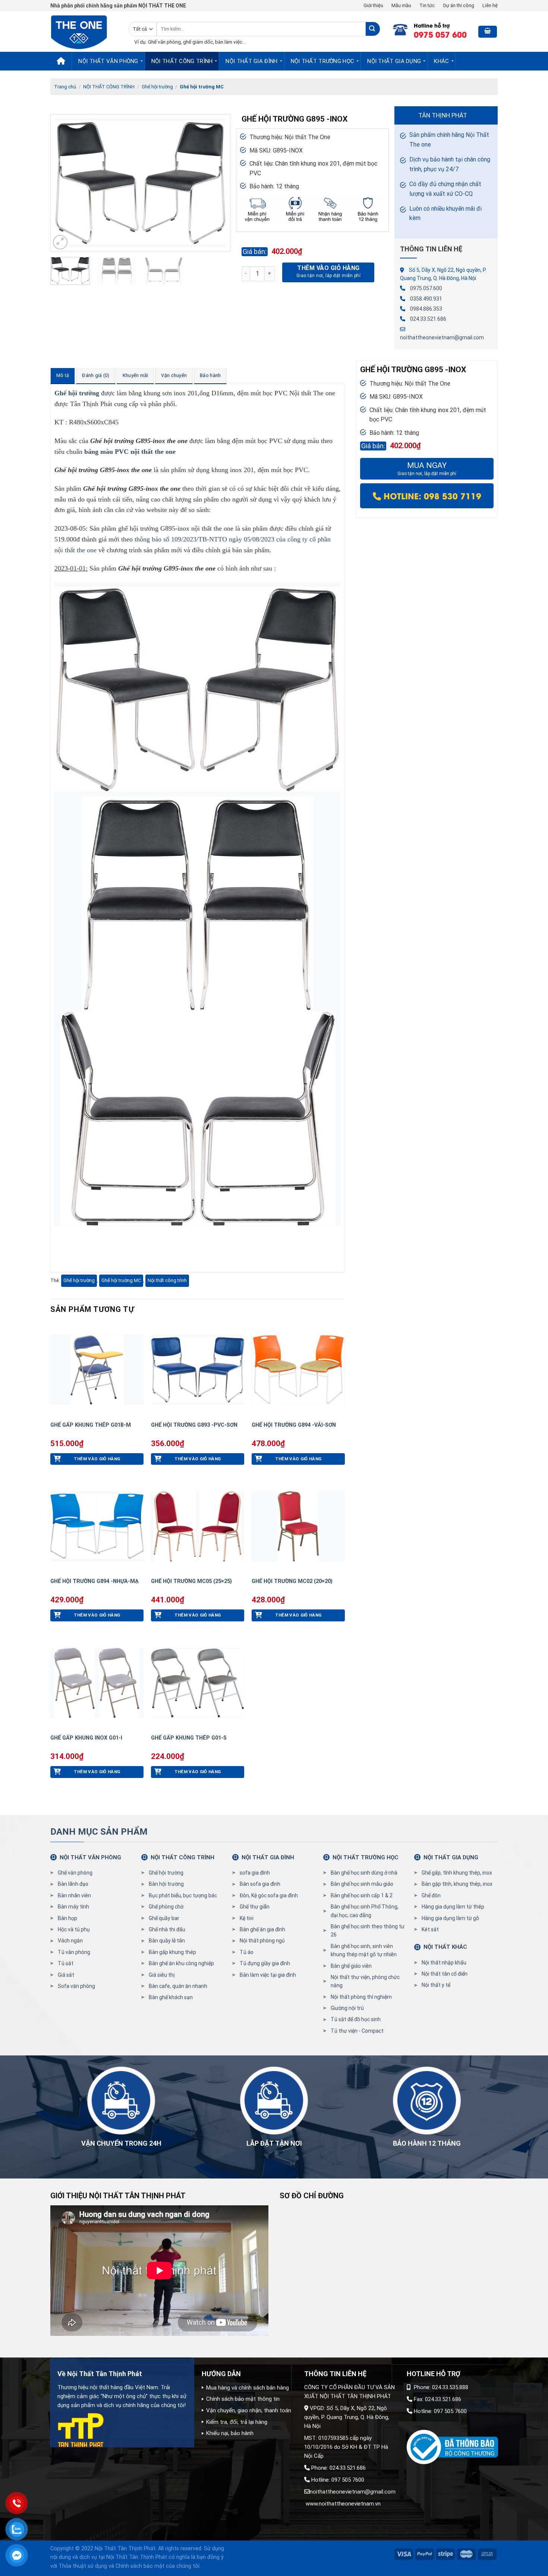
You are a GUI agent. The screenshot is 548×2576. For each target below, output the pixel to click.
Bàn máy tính (73, 1907)
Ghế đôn (431, 1895)
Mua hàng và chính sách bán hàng (248, 2388)
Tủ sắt (66, 1963)
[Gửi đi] (373, 29)
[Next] (217, 183)
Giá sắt (66, 1975)
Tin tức (427, 5)
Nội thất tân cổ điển (445, 1974)
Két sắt (430, 1929)
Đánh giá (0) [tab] (96, 375)
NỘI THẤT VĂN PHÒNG (108, 61)
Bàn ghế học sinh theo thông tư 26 (368, 1931)
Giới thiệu (373, 5)
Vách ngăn (70, 1941)
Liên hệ (490, 5)
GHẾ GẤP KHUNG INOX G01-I (86, 1738)
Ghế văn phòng (75, 1873)
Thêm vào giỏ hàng (328, 268)
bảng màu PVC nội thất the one (130, 452)
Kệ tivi (247, 1918)
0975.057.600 (426, 288)
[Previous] (64, 183)
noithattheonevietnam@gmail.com (442, 337)
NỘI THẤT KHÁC (445, 1947)
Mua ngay (427, 469)
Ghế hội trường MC (202, 87)
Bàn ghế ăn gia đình (262, 1929)
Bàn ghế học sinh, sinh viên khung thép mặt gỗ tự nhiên (364, 1950)
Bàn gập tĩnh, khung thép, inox (457, 1884)
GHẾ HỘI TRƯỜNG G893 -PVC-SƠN (194, 1425)
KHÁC (441, 61)
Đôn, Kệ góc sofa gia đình (269, 1895)
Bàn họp (67, 1918)
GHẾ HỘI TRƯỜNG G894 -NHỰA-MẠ (95, 1581)
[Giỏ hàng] (488, 32)
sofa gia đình (255, 1873)
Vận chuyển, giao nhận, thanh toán (249, 2410)
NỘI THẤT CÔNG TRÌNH (182, 61)
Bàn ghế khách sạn (171, 1997)
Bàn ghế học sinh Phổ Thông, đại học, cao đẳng (365, 1911)
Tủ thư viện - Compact (357, 2031)
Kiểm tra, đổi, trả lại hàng (237, 2422)
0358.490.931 (426, 299)
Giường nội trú (347, 2008)
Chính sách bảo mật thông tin (243, 2399)
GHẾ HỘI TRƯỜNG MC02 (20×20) (292, 1581)
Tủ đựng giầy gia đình (265, 1963)
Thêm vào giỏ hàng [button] (97, 1459)
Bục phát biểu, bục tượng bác (183, 1895)
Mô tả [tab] (63, 375)
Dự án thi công (459, 5)
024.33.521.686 (428, 319)
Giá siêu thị (162, 1975)
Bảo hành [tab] (210, 375)
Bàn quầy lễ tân (167, 1941)
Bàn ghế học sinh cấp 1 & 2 (362, 1895)
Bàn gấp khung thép (172, 1952)
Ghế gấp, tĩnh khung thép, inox (457, 1873)
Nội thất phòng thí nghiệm (361, 1997)
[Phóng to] (60, 242)
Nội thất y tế (436, 1985)
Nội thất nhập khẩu (444, 1963)
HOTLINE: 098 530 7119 (431, 496)
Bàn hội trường (166, 1884)
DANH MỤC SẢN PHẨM (99, 1832)
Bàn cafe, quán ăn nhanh (178, 1986)
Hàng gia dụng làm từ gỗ (450, 1918)
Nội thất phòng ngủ (262, 1941)
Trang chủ (65, 87)
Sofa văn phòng (76, 1986)
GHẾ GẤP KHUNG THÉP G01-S (189, 1738)
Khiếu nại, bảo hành (230, 2433)
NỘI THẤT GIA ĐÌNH (251, 61)
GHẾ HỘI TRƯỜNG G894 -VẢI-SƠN (294, 1425)
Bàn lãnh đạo (73, 1884)
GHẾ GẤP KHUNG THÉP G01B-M (91, 1425)
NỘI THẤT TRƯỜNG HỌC (323, 61)
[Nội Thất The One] (84, 32)
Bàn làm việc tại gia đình (268, 1975)
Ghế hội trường (157, 87)
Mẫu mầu (401, 5)
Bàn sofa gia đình (260, 1884)
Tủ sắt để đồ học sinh (356, 2019)
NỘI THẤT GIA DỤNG (394, 61)
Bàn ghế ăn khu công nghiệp (181, 1963)
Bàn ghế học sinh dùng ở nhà (364, 1873)
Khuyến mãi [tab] (136, 375)
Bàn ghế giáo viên (351, 1966)
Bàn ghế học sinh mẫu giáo (362, 1884)
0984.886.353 (426, 309)
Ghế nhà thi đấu (167, 1929)
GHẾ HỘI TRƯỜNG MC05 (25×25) (191, 1581)
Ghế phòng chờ (166, 1907)
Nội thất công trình (167, 1280)
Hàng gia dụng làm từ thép (453, 1907)
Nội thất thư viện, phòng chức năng (365, 1981)
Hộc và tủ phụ (74, 1929)
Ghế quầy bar (164, 1918)
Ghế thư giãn (255, 1907)
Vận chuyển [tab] (174, 375)
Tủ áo (247, 1952)
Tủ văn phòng (74, 1952)
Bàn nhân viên (74, 1895)
